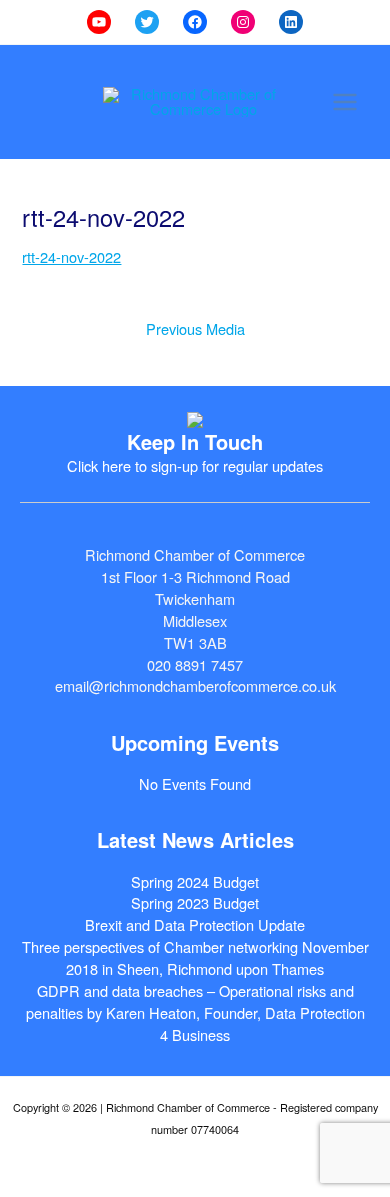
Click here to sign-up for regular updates (195, 465)
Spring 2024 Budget (195, 881)
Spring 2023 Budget (195, 902)
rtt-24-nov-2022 (71, 256)
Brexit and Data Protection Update (195, 924)
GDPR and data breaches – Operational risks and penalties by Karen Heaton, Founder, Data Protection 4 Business (195, 1012)
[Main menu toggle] (345, 102)
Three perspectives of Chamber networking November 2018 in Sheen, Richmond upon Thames (195, 957)
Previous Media (195, 328)
